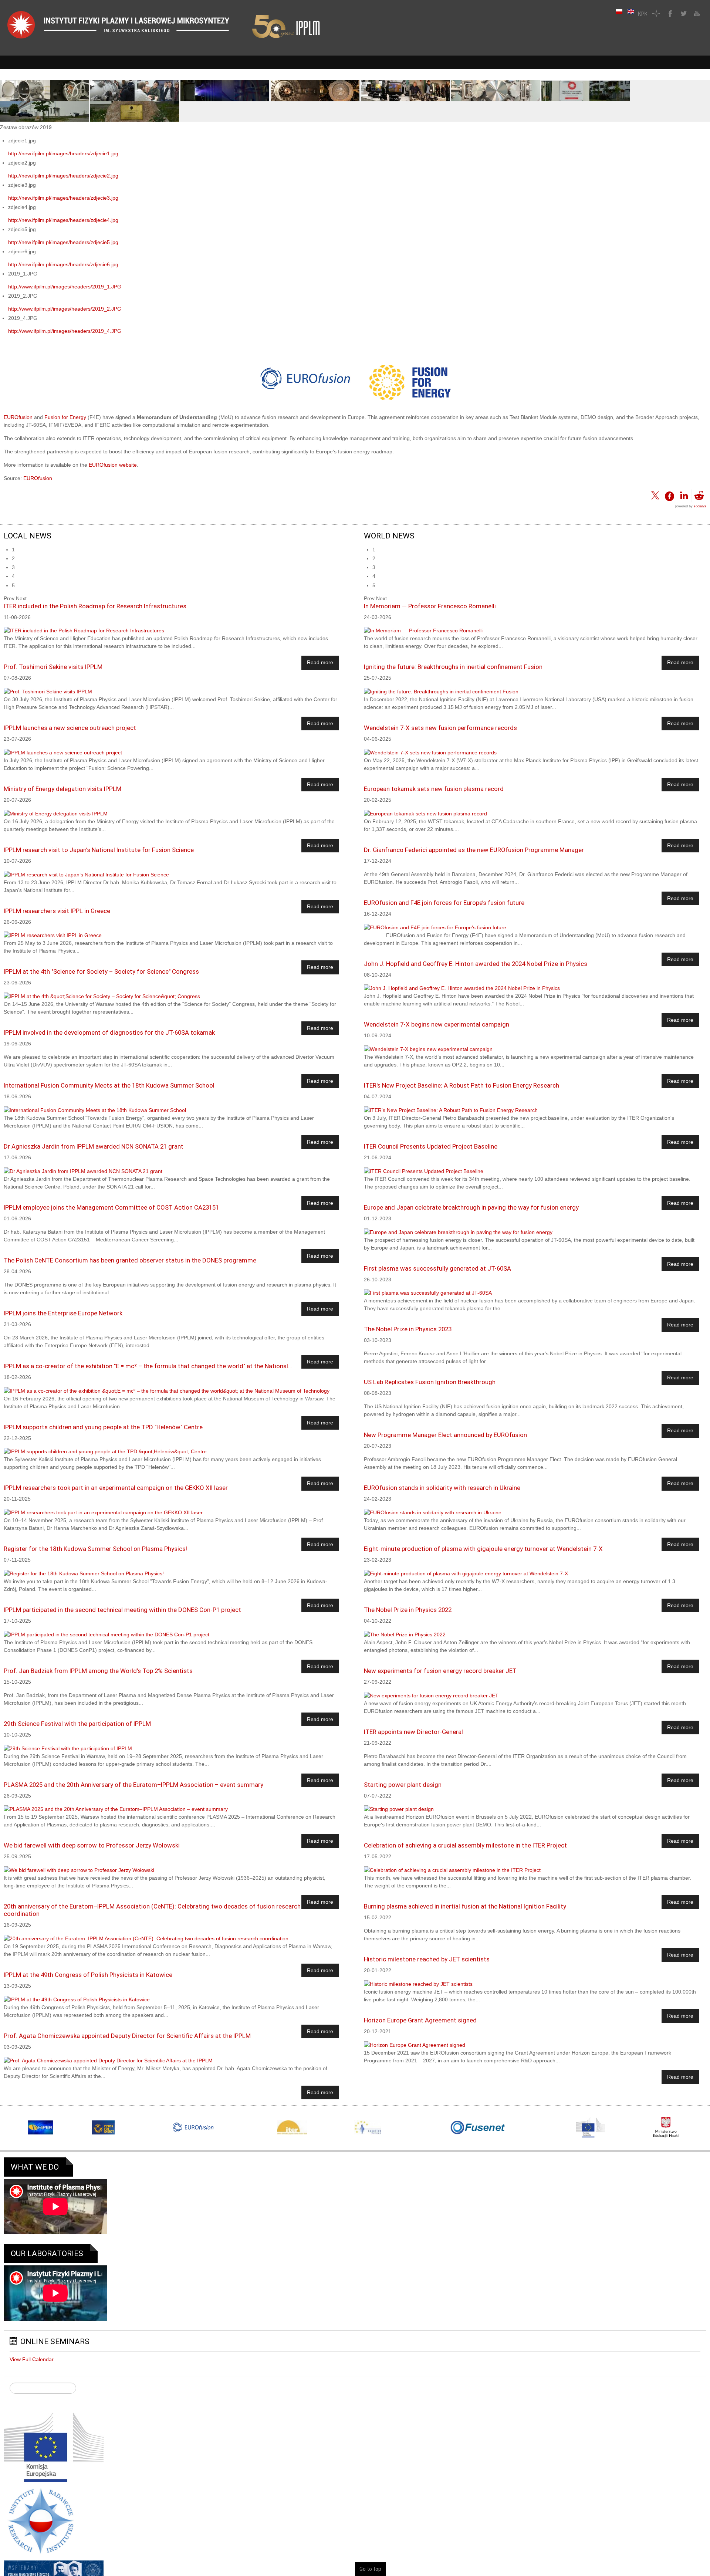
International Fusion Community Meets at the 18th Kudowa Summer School (109, 1085)
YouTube (696, 13)
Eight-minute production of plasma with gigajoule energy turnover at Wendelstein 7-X (483, 1549)
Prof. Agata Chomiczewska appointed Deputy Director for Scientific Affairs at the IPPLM (127, 2036)
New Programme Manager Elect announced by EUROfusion (445, 1435)
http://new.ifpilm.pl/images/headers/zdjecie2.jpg (63, 176)
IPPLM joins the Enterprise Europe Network (63, 1313)
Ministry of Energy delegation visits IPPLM (62, 789)
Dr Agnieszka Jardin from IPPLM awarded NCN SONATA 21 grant (94, 1146)
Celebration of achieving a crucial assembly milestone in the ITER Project (465, 1845)
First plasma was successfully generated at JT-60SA (437, 1268)
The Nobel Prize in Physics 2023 (408, 1329)
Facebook (669, 13)
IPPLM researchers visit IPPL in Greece (57, 911)
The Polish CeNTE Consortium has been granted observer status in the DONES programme (130, 1260)
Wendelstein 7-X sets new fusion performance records (440, 728)
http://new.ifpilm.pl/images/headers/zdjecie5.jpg (63, 242)
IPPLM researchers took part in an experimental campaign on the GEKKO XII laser (116, 1488)
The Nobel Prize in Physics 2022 (408, 1610)
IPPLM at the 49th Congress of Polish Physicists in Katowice (88, 1975)
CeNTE (656, 13)
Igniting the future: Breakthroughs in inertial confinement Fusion (453, 667)
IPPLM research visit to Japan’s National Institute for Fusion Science (99, 850)
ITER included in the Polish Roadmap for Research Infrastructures (95, 606)
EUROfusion (18, 417)
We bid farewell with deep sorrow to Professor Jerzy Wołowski (92, 1845)
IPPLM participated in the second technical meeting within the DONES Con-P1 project (122, 1610)
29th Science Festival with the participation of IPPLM (77, 1724)
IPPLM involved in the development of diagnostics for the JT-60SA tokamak (109, 1032)
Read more (320, 663)
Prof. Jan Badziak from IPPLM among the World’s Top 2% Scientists (98, 1671)
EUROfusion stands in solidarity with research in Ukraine (442, 1488)
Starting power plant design (403, 1785)
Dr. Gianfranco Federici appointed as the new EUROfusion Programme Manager (474, 850)
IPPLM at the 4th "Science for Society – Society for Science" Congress (101, 971)
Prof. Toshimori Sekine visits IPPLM (53, 667)
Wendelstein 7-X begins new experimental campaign (437, 1024)
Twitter (683, 13)
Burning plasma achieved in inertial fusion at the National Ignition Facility (465, 1906)
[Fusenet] (478, 2128)
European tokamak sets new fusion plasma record (434, 789)
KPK (643, 13)
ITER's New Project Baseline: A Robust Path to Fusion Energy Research (461, 1085)
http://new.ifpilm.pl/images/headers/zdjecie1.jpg (63, 153)
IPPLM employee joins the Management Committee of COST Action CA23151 (111, 1207)
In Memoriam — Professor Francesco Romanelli (430, 606)
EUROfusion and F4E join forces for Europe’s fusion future (444, 903)
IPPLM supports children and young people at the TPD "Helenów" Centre (103, 1427)
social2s (700, 506)
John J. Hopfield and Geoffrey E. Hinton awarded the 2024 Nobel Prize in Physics (476, 964)
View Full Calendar (32, 2360)
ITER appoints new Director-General (413, 1732)
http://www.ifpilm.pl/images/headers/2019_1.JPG (65, 287)
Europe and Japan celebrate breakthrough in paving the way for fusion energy (471, 1207)
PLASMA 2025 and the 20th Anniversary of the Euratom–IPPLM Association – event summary (133, 1785)
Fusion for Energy (65, 417)
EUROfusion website (113, 465)
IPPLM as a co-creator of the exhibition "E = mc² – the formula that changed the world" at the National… (148, 1366)
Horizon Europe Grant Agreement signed (420, 2020)
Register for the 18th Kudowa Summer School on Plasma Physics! (95, 1549)
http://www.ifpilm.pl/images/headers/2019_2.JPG (65, 309)
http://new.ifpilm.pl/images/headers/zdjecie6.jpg (63, 264)
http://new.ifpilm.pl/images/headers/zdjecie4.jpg (63, 220)
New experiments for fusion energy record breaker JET (440, 1671)
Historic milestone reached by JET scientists (427, 1959)
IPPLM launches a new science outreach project (70, 728)
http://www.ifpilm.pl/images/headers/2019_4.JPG (65, 331)
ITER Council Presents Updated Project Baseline (431, 1146)
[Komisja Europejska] (54, 2447)
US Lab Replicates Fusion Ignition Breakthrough (430, 1382)
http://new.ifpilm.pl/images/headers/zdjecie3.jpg (63, 198)
